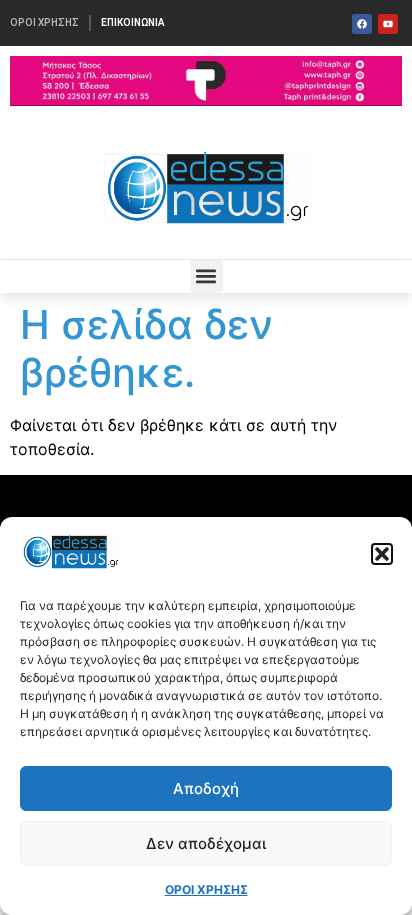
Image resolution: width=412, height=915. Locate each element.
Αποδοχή (206, 788)
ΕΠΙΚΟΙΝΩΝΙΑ (133, 22)
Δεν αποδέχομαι (206, 843)
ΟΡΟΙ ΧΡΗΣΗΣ (206, 889)
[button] (382, 554)
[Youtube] (388, 24)
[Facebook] (362, 24)
